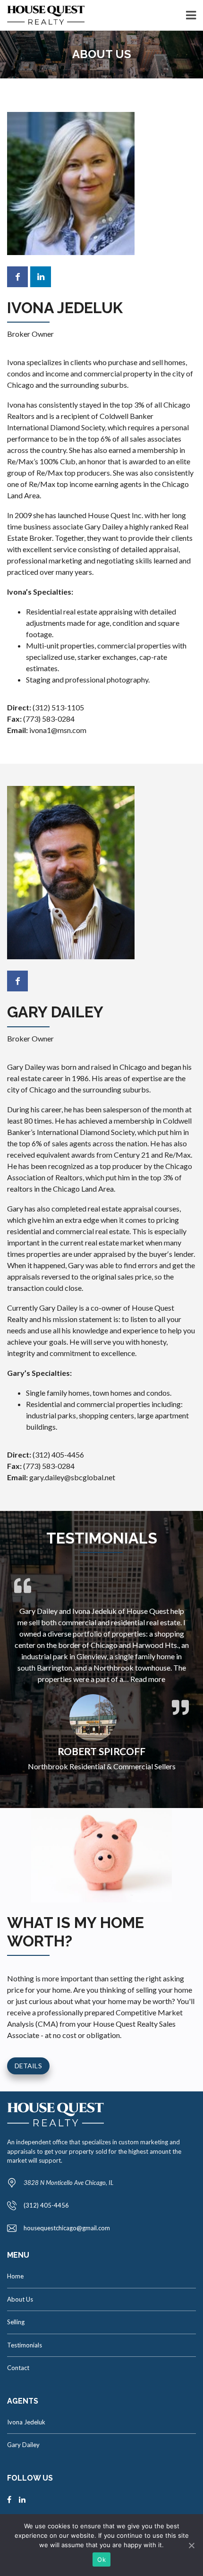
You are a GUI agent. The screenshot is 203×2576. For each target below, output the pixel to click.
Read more (148, 1679)
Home (15, 2276)
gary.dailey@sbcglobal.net (72, 1477)
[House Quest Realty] (42, 15)
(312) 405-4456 (58, 1454)
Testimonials (25, 2345)
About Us (20, 2299)
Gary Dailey (23, 2445)
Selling (16, 2322)
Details (28, 2066)
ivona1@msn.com (58, 730)
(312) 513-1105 (58, 707)
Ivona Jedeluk (26, 2422)
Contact (18, 2368)
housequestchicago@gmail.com (67, 2228)
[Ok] (191, 2545)
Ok (101, 2559)
